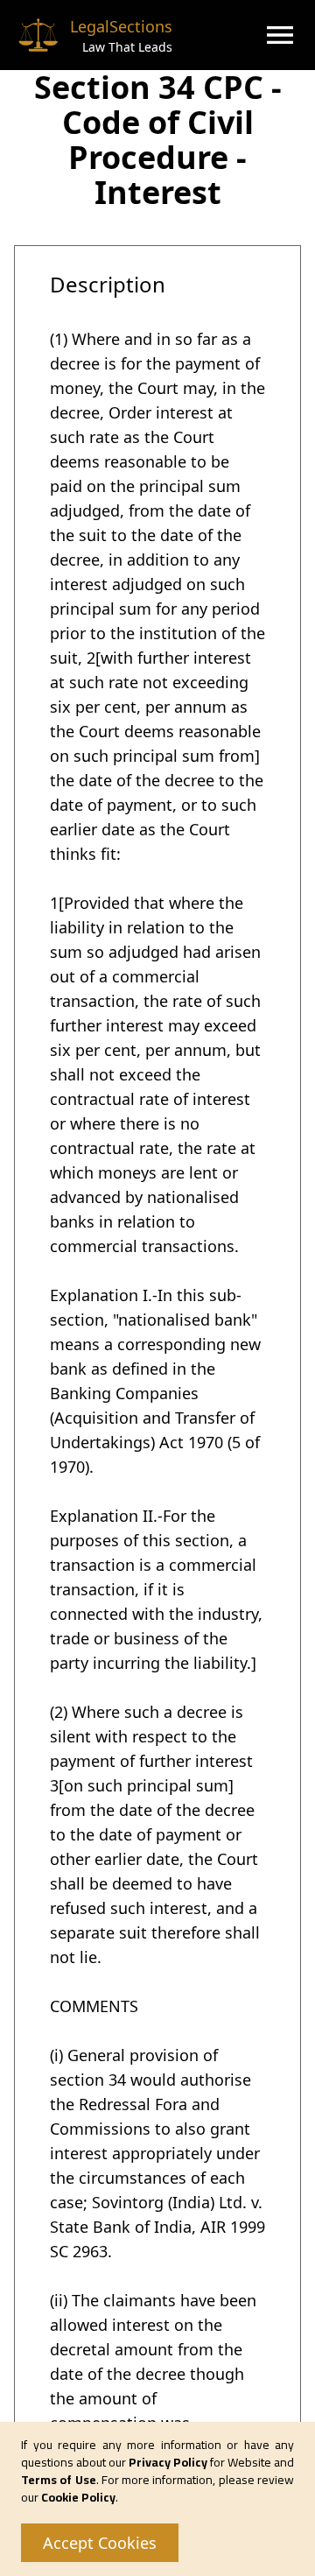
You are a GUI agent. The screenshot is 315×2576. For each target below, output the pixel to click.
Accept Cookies (100, 2543)
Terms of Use (59, 2480)
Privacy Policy (168, 2462)
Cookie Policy (78, 2497)
